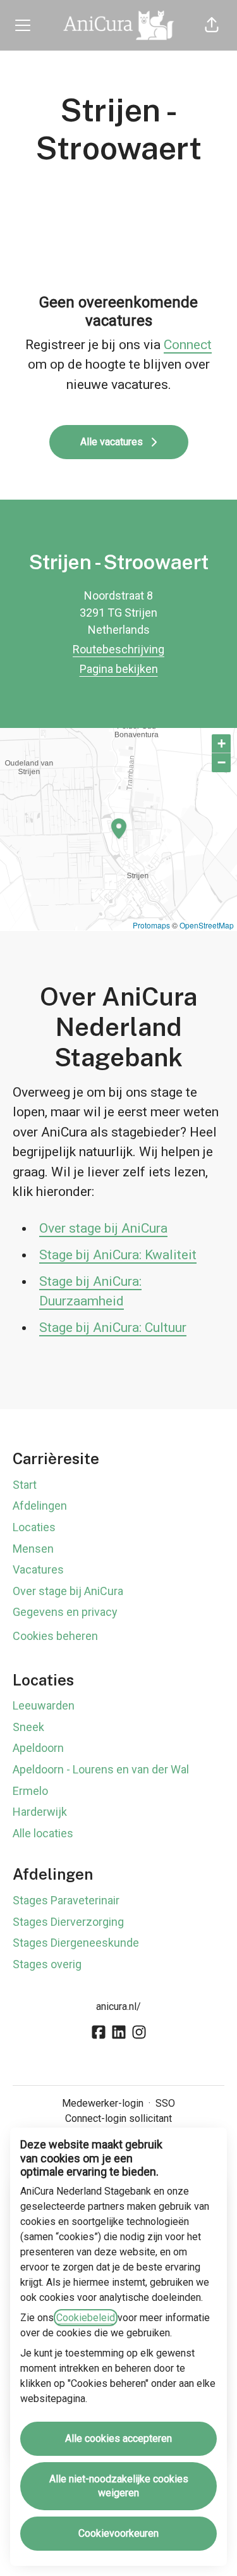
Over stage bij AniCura (103, 1228)
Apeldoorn (38, 1748)
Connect (188, 345)
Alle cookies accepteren (118, 2438)
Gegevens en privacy (65, 1612)
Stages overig (47, 1964)
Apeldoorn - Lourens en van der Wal (101, 1769)
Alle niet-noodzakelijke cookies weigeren (119, 2486)
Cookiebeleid (86, 2318)
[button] (212, 25)
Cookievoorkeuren (118, 2533)
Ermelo (30, 1791)
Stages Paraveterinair (66, 1900)
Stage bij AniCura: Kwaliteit (118, 1255)
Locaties (34, 1527)
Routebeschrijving (118, 649)
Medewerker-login (103, 2103)
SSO (165, 2103)
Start (25, 1485)
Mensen (33, 1549)
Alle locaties (43, 1833)
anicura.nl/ (118, 2006)
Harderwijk (40, 1812)
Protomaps (151, 925)
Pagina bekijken (119, 669)
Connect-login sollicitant (118, 2118)
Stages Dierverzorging (68, 1922)
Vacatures (38, 1569)
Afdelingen (40, 1506)
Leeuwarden (44, 1705)
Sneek (28, 1727)
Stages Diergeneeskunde (76, 1943)
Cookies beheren (55, 1636)
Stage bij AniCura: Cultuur (113, 1328)
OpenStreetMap (207, 925)
